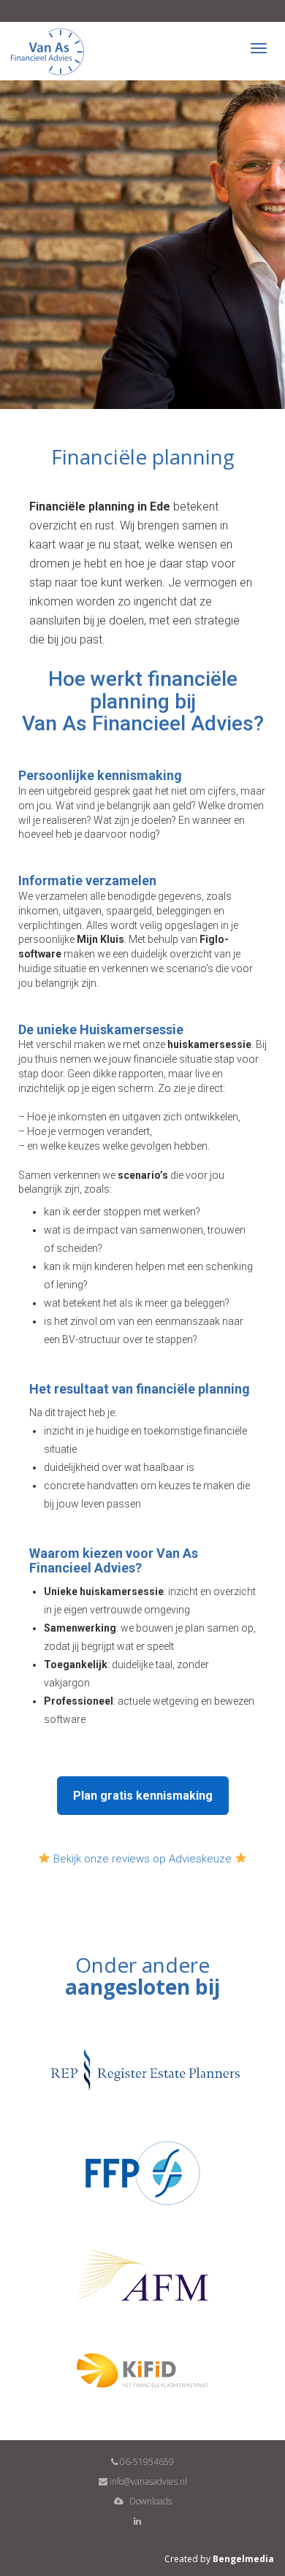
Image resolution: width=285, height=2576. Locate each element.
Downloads (149, 2501)
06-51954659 (146, 2462)
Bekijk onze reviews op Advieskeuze (142, 1859)
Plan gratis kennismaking (143, 1796)
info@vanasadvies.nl (147, 2481)
